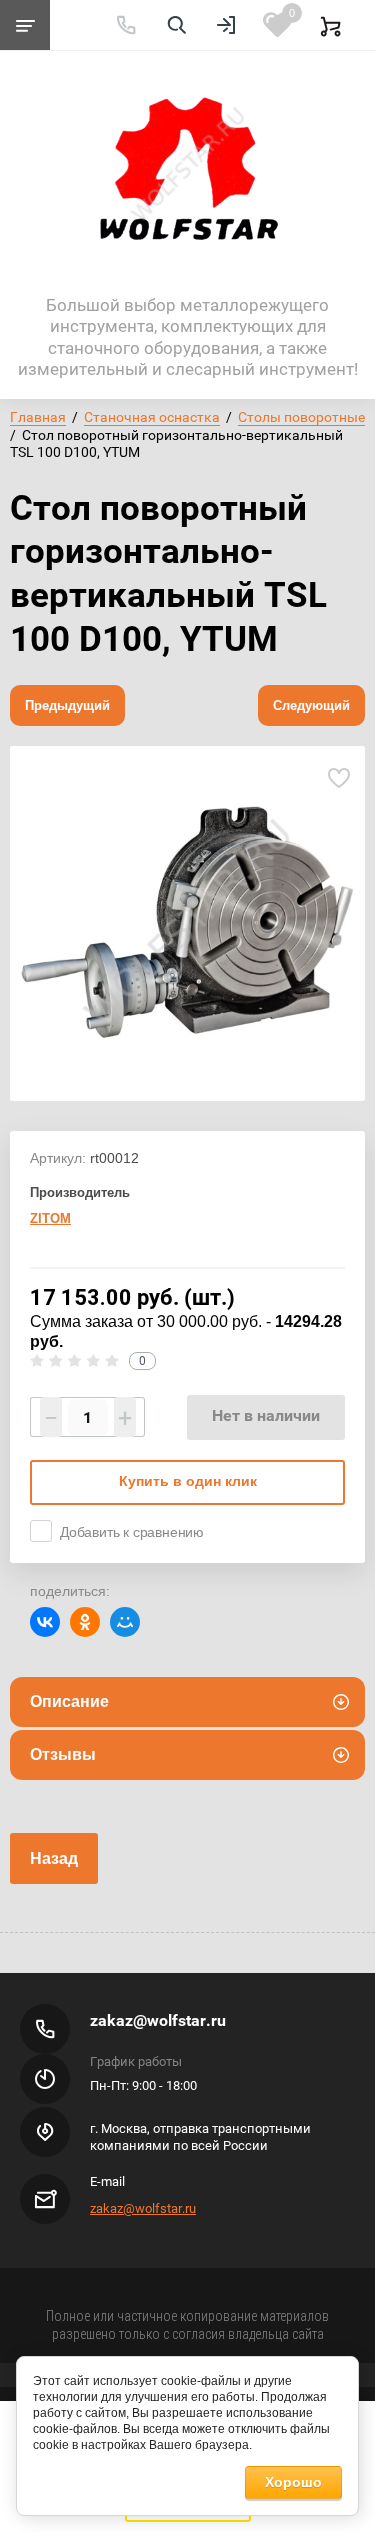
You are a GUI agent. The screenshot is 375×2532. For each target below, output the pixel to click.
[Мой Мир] (125, 1622)
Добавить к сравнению (132, 1532)
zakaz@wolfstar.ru (158, 2020)
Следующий (311, 705)
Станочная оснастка (152, 417)
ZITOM (50, 1218)
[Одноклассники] (85, 1622)
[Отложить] (338, 778)
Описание (69, 1701)
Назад (54, 1858)
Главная (38, 417)
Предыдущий (67, 705)
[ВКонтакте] (45, 1622)
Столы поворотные (301, 417)
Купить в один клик (188, 1481)
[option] (187, 923)
